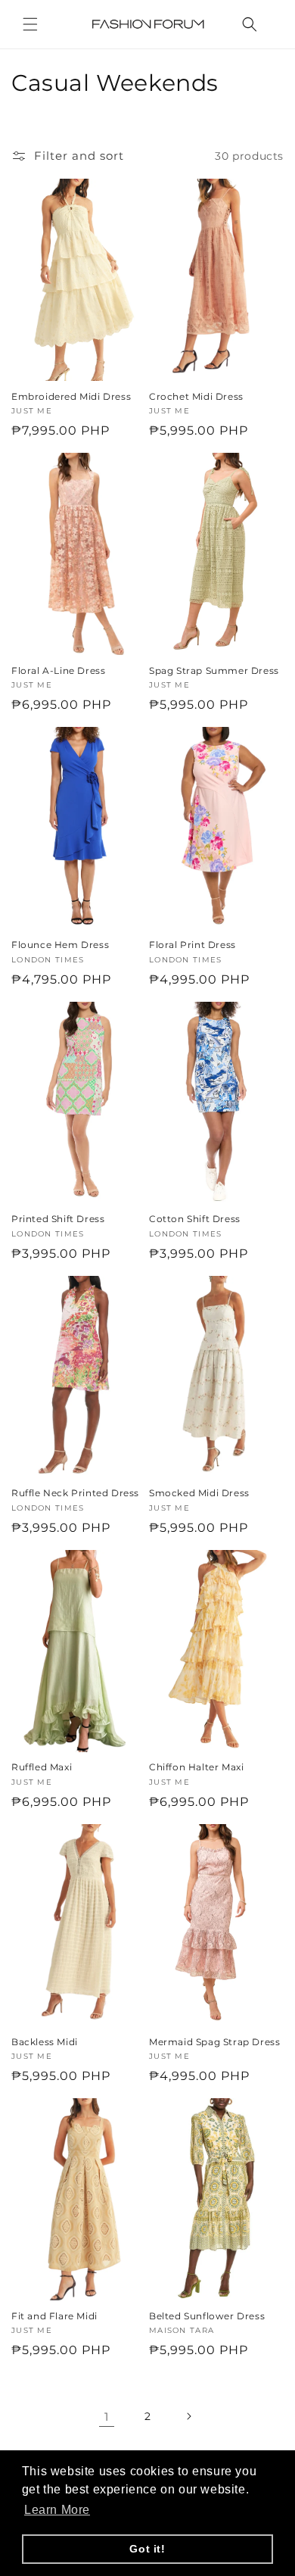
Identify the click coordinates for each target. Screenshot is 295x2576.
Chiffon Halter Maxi (196, 1767)
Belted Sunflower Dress (207, 2316)
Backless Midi (45, 2042)
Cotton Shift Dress (195, 1219)
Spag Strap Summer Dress (214, 671)
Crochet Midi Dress (196, 396)
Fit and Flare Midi (54, 2316)
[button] (30, 24)
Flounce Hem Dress (60, 945)
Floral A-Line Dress (58, 671)
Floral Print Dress (193, 945)
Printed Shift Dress (58, 1219)
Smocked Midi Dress (199, 1493)
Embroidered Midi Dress (71, 396)
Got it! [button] (147, 2549)
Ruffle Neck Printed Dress (75, 1493)
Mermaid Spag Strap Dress (214, 2042)
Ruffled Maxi (42, 1767)
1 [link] (107, 2417)
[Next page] (188, 2416)
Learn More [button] (57, 2510)
